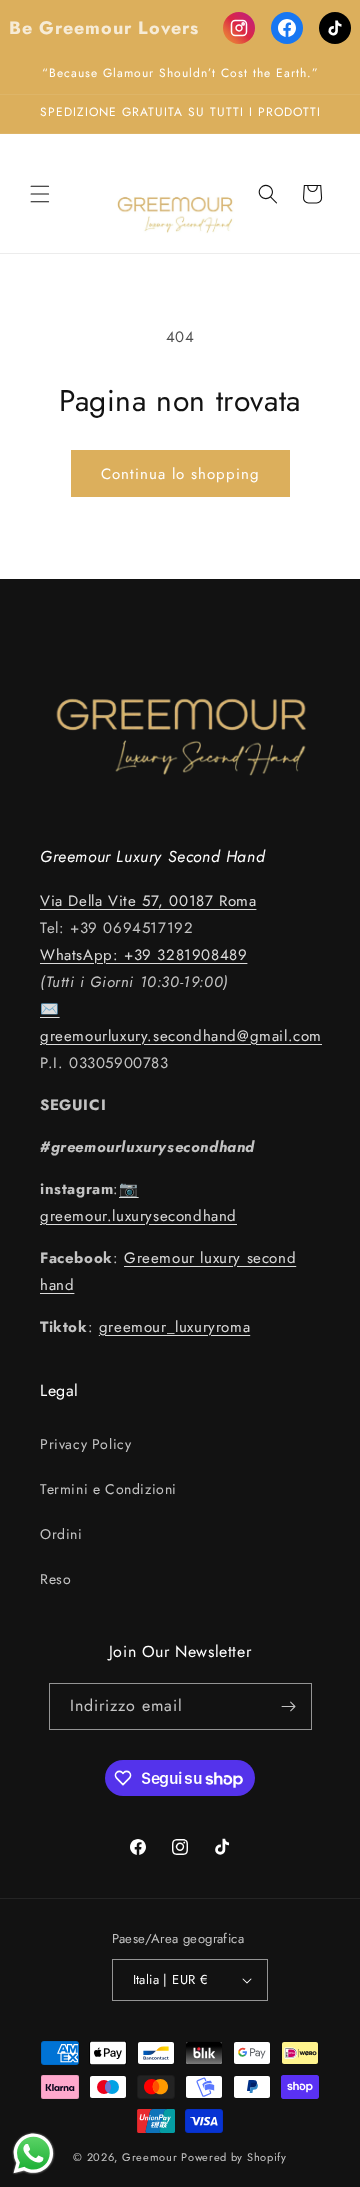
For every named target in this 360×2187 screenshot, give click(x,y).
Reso (55, 1579)
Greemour (150, 2157)
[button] (40, 194)
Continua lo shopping (180, 474)
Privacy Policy (85, 1444)
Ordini (61, 1534)
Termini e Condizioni (108, 1489)
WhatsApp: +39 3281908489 (143, 955)
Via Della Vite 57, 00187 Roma (148, 901)
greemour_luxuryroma (174, 1327)
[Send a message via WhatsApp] (33, 2153)
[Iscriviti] (289, 1706)
